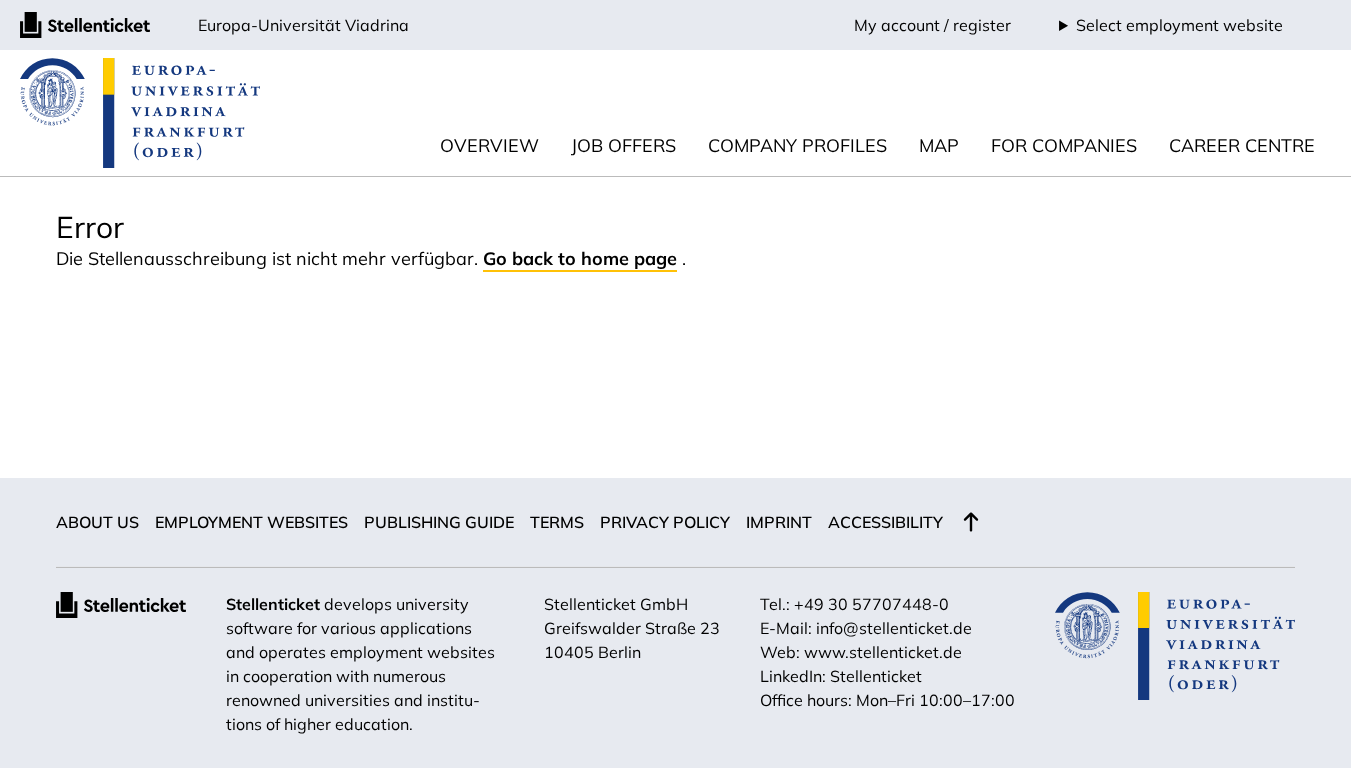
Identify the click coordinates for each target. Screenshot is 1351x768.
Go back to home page (580, 258)
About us (97, 522)
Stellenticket (273, 604)
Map (939, 145)
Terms (557, 522)
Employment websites (251, 522)
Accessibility (885, 522)
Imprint (779, 522)
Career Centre (1242, 145)
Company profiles (797, 145)
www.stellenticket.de (883, 652)
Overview (489, 145)
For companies (1064, 145)
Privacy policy (665, 522)
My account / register (932, 25)
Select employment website (1179, 25)
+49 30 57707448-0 (871, 604)
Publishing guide (439, 522)
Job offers (623, 145)
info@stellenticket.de (894, 628)
